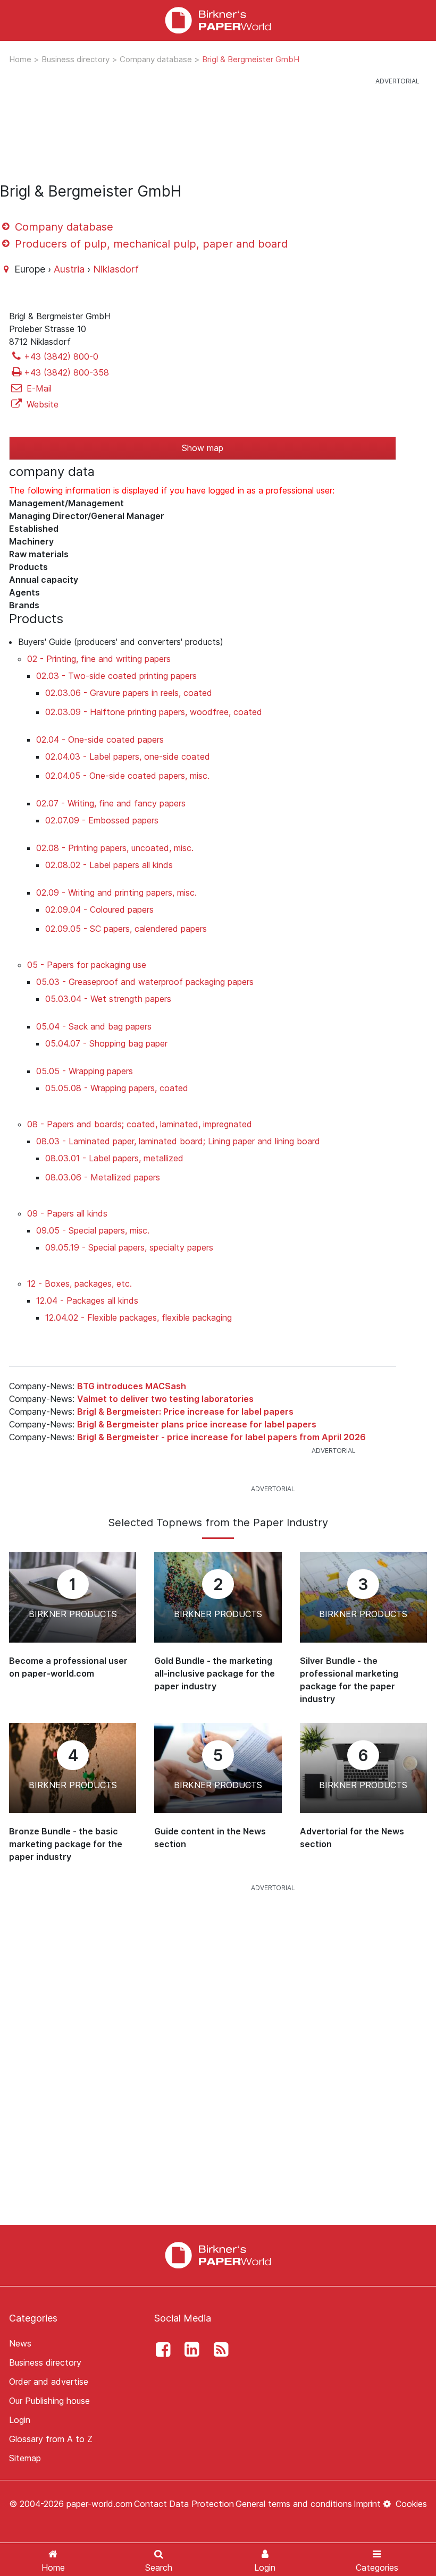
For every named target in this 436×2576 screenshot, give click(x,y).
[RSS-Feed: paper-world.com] (218, 2350)
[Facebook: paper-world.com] (160, 2350)
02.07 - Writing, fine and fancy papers (111, 803)
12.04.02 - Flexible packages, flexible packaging (139, 1317)
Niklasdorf (116, 269)
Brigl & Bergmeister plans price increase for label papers (197, 1424)
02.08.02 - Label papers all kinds (109, 865)
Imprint (367, 2504)
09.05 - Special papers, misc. (93, 1230)
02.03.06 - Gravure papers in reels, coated (129, 693)
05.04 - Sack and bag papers (94, 1026)
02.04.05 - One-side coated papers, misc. (127, 776)
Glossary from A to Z (51, 2439)
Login (20, 2420)
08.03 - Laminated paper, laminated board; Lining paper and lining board (178, 1141)
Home (21, 59)
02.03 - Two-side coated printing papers (116, 676)
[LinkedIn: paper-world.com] (189, 2350)
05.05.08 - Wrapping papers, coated (117, 1088)
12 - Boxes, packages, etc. (79, 1283)
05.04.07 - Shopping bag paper (106, 1043)
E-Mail (38, 388)
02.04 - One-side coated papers (100, 739)
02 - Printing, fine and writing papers (99, 659)
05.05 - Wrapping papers (85, 1071)
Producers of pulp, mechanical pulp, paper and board (150, 244)
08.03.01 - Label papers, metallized (114, 1158)
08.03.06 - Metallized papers (103, 1177)
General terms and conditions (294, 2504)
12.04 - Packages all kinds (87, 1300)
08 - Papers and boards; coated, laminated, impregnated (140, 1124)
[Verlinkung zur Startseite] (218, 2255)
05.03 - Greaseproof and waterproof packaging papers (145, 982)
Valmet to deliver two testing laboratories (165, 1399)
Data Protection (202, 2504)
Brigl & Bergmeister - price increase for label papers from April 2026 (221, 1437)
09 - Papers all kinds (67, 1213)
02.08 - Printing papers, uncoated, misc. (115, 848)
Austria (69, 269)
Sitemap (25, 2458)
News (20, 2343)
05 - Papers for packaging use (87, 965)
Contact (150, 2504)
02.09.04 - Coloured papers (99, 909)
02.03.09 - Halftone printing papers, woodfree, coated (154, 712)
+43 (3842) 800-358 (66, 372)
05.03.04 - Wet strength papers (108, 999)
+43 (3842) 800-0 (61, 356)
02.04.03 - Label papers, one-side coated (128, 756)
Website (41, 404)
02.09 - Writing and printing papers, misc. (116, 892)
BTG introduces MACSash (132, 1386)
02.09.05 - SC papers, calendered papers (126, 929)
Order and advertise (49, 2382)
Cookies (410, 2504)
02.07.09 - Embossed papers (102, 820)
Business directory (77, 59)
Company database (157, 59)
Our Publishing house (49, 2401)
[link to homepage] (218, 20)
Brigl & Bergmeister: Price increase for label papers (185, 1412)
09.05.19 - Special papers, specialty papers (129, 1247)
